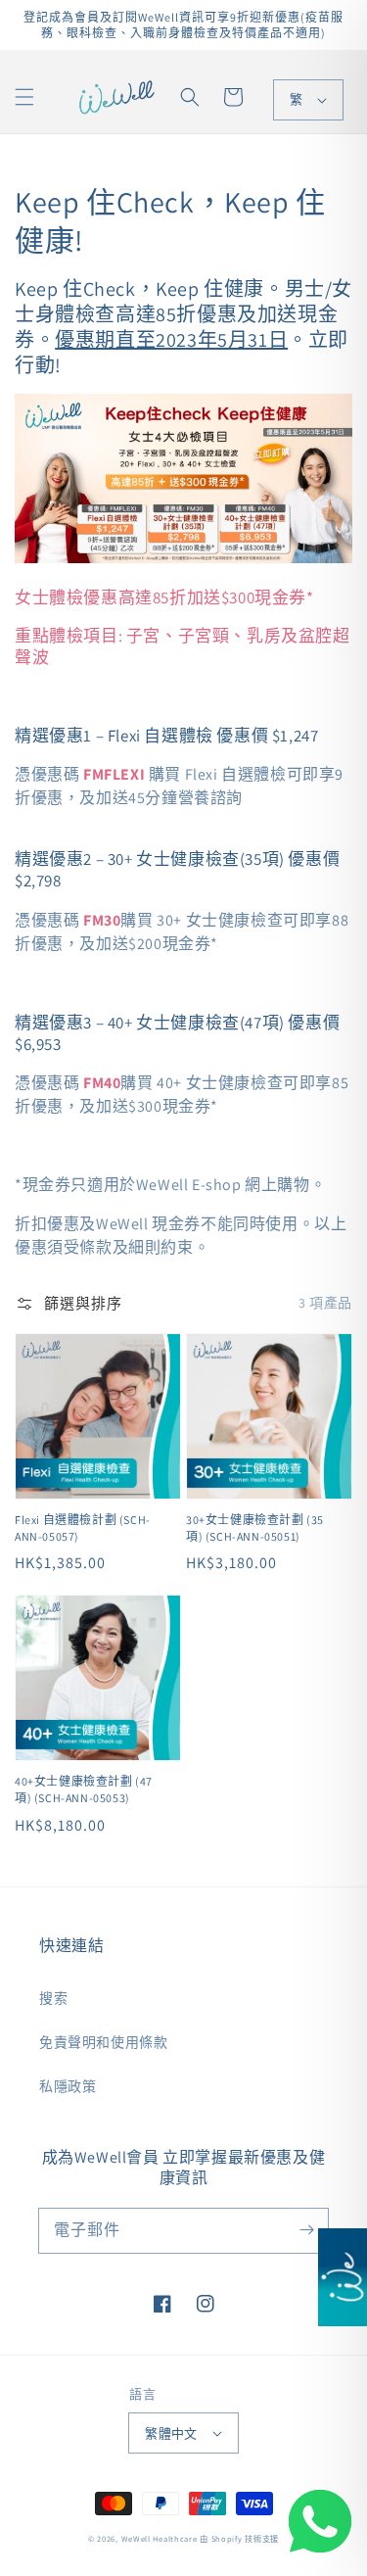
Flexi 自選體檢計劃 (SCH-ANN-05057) (83, 1528)
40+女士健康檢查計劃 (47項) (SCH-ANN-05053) (84, 1789)
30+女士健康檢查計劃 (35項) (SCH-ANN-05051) (255, 1528)
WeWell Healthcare (160, 2538)
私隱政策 (68, 2086)
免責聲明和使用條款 (103, 2042)
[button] (24, 97)
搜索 (53, 1998)
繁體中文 (171, 2433)
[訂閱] (306, 2230)
